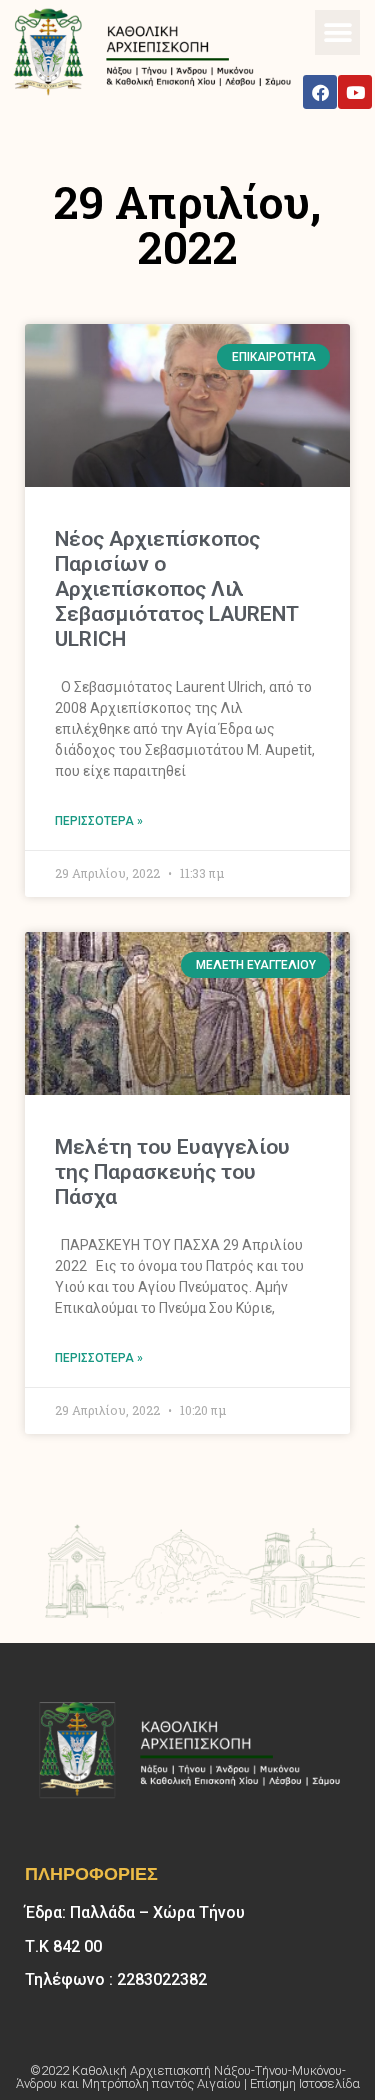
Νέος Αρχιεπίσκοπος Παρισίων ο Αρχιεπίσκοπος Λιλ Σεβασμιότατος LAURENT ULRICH (176, 589)
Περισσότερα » (99, 821)
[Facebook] (320, 92)
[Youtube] (355, 92)
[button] (337, 32)
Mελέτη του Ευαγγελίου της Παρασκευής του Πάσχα (172, 1172)
